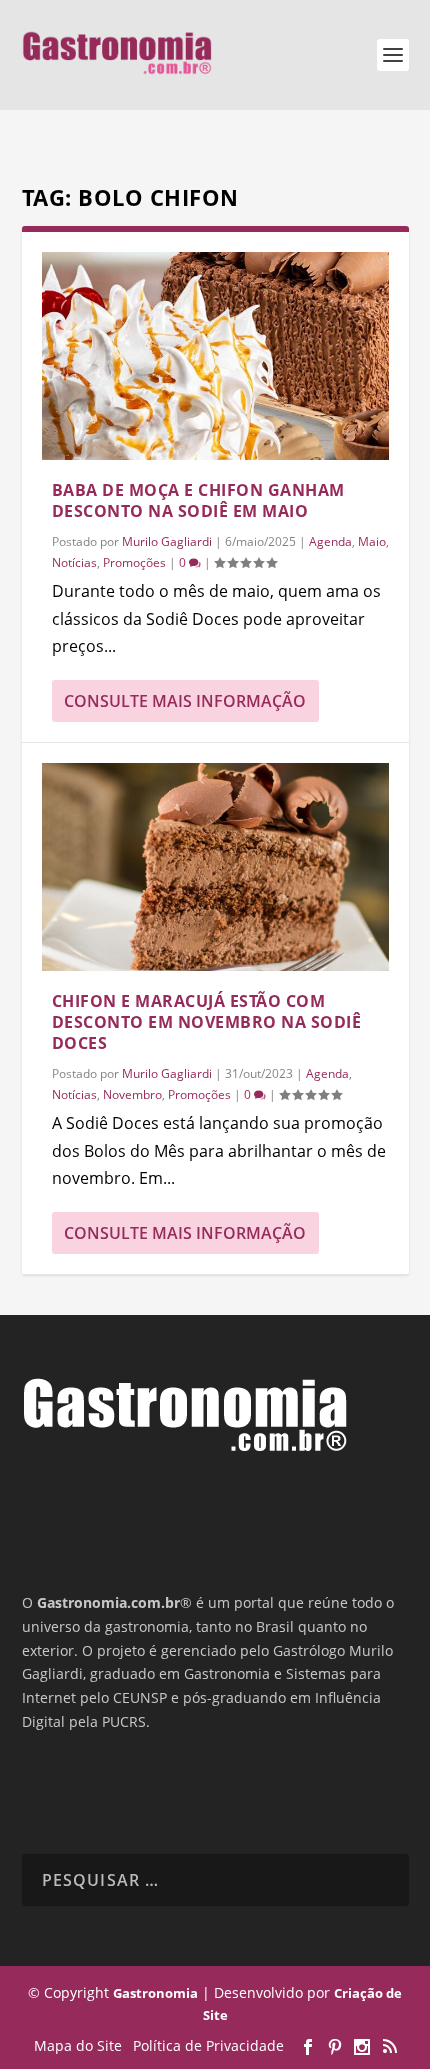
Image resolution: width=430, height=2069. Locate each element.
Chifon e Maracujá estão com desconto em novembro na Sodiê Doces (207, 1022)
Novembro (132, 1094)
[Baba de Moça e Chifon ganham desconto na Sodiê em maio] (215, 356)
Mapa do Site (78, 2045)
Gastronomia (155, 1993)
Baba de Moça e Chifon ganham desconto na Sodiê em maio (198, 500)
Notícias (74, 562)
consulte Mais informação (185, 701)
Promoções (134, 562)
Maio (372, 541)
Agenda (330, 541)
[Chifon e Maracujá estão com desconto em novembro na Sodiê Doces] (215, 867)
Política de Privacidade (208, 2045)
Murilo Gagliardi (167, 541)
